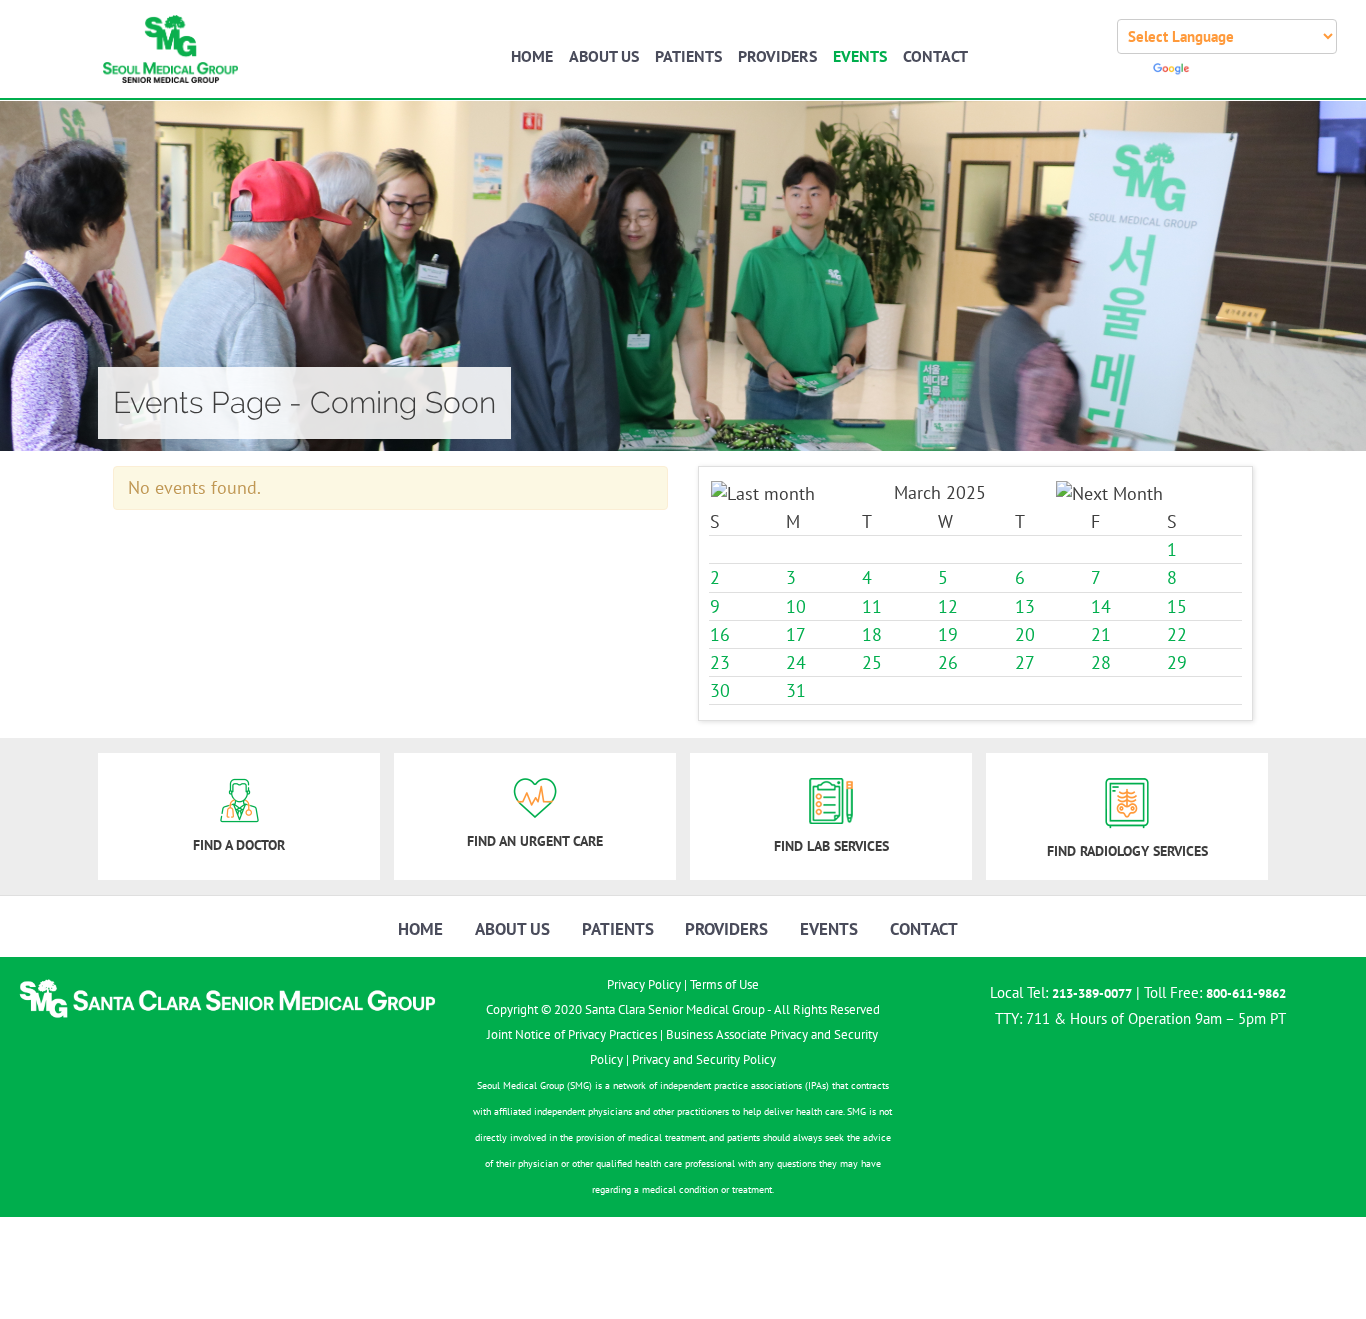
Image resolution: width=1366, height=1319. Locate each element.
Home (532, 56)
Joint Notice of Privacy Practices (572, 1034)
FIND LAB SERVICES (831, 846)
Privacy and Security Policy (704, 1059)
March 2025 (940, 492)
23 (720, 663)
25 (872, 663)
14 (1101, 606)
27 (1025, 663)
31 (796, 691)
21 (1101, 634)
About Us (604, 56)
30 (720, 691)
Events (860, 56)
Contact (935, 56)
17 (796, 634)
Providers (777, 56)
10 (796, 606)
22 (1177, 634)
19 (948, 634)
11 (872, 606)
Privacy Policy (644, 984)
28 (1101, 663)
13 (1025, 606)
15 (1177, 606)
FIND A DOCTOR (239, 845)
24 (796, 663)
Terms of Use (724, 984)
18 (872, 634)
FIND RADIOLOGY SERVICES (1127, 851)
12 (948, 606)
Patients (688, 56)
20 (1025, 634)
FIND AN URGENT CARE (535, 841)
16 (720, 634)
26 (948, 663)
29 (1177, 663)
